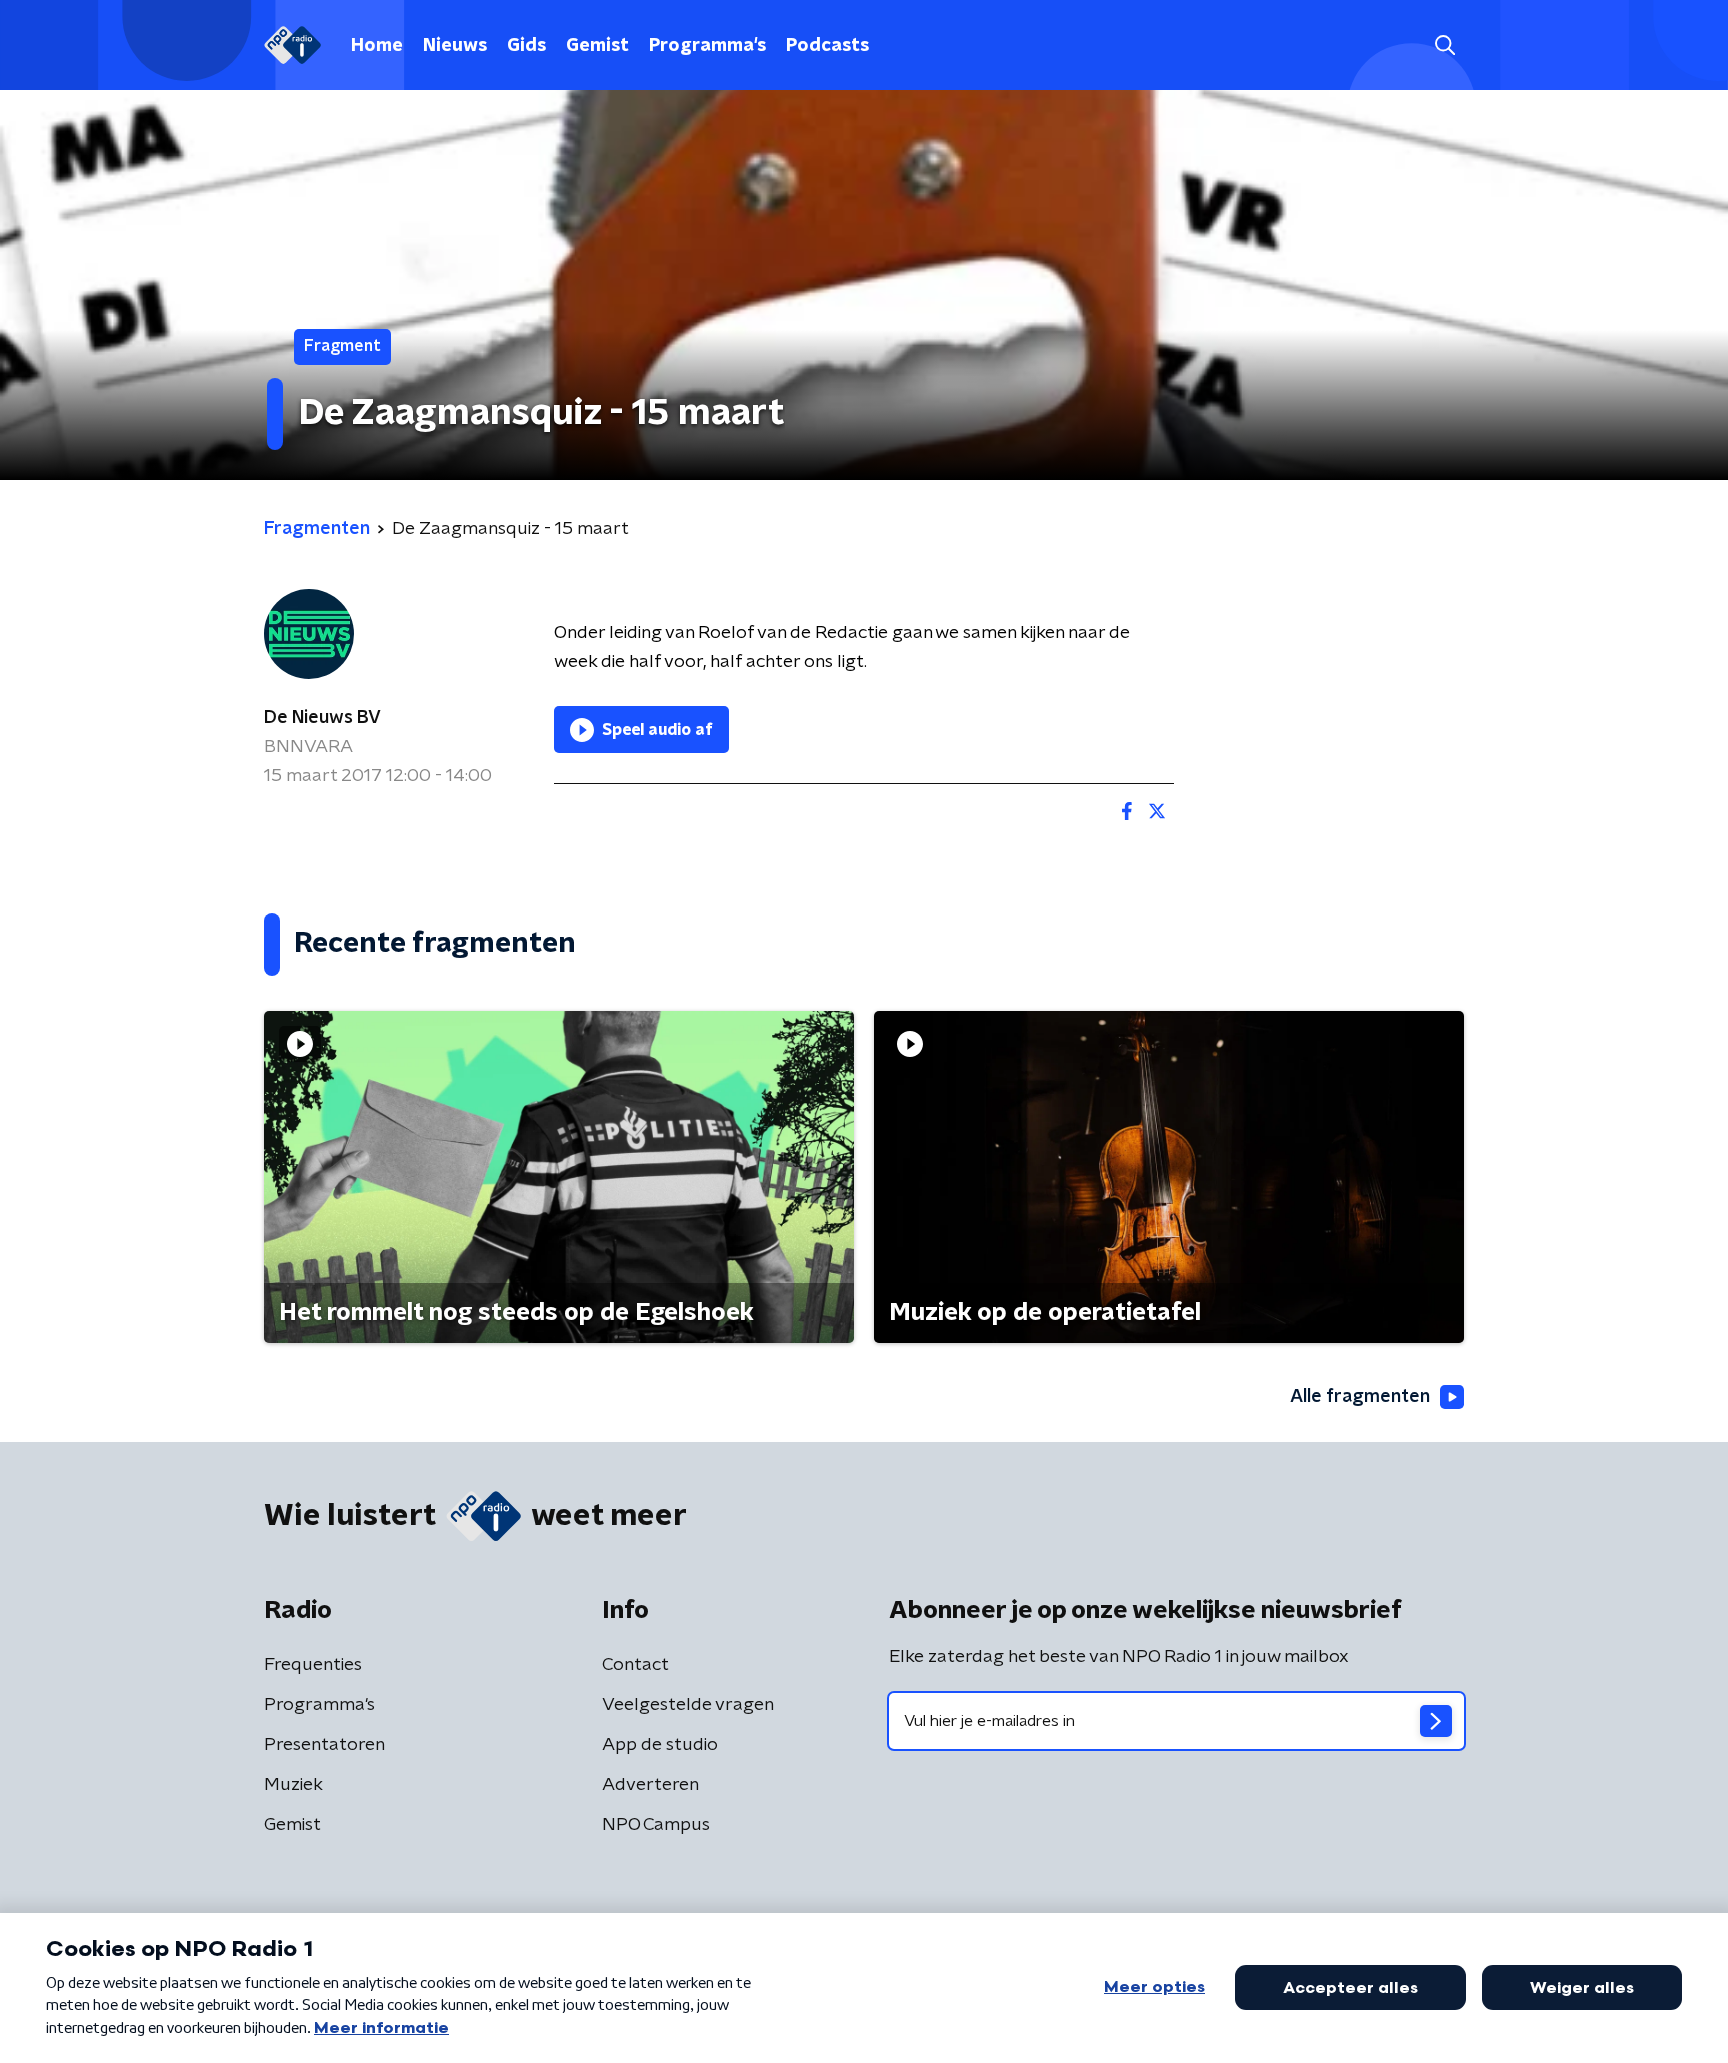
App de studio (660, 1745)
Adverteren (650, 1785)
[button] (1444, 45)
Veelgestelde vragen (688, 1705)
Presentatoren (324, 1745)
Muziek (293, 1785)
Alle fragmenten (1360, 1397)
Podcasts (827, 46)
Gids (526, 46)
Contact (635, 1665)
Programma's (707, 46)
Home (377, 46)
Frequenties (313, 1665)
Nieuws (455, 46)
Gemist (597, 46)
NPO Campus (656, 1825)
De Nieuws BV (322, 718)
